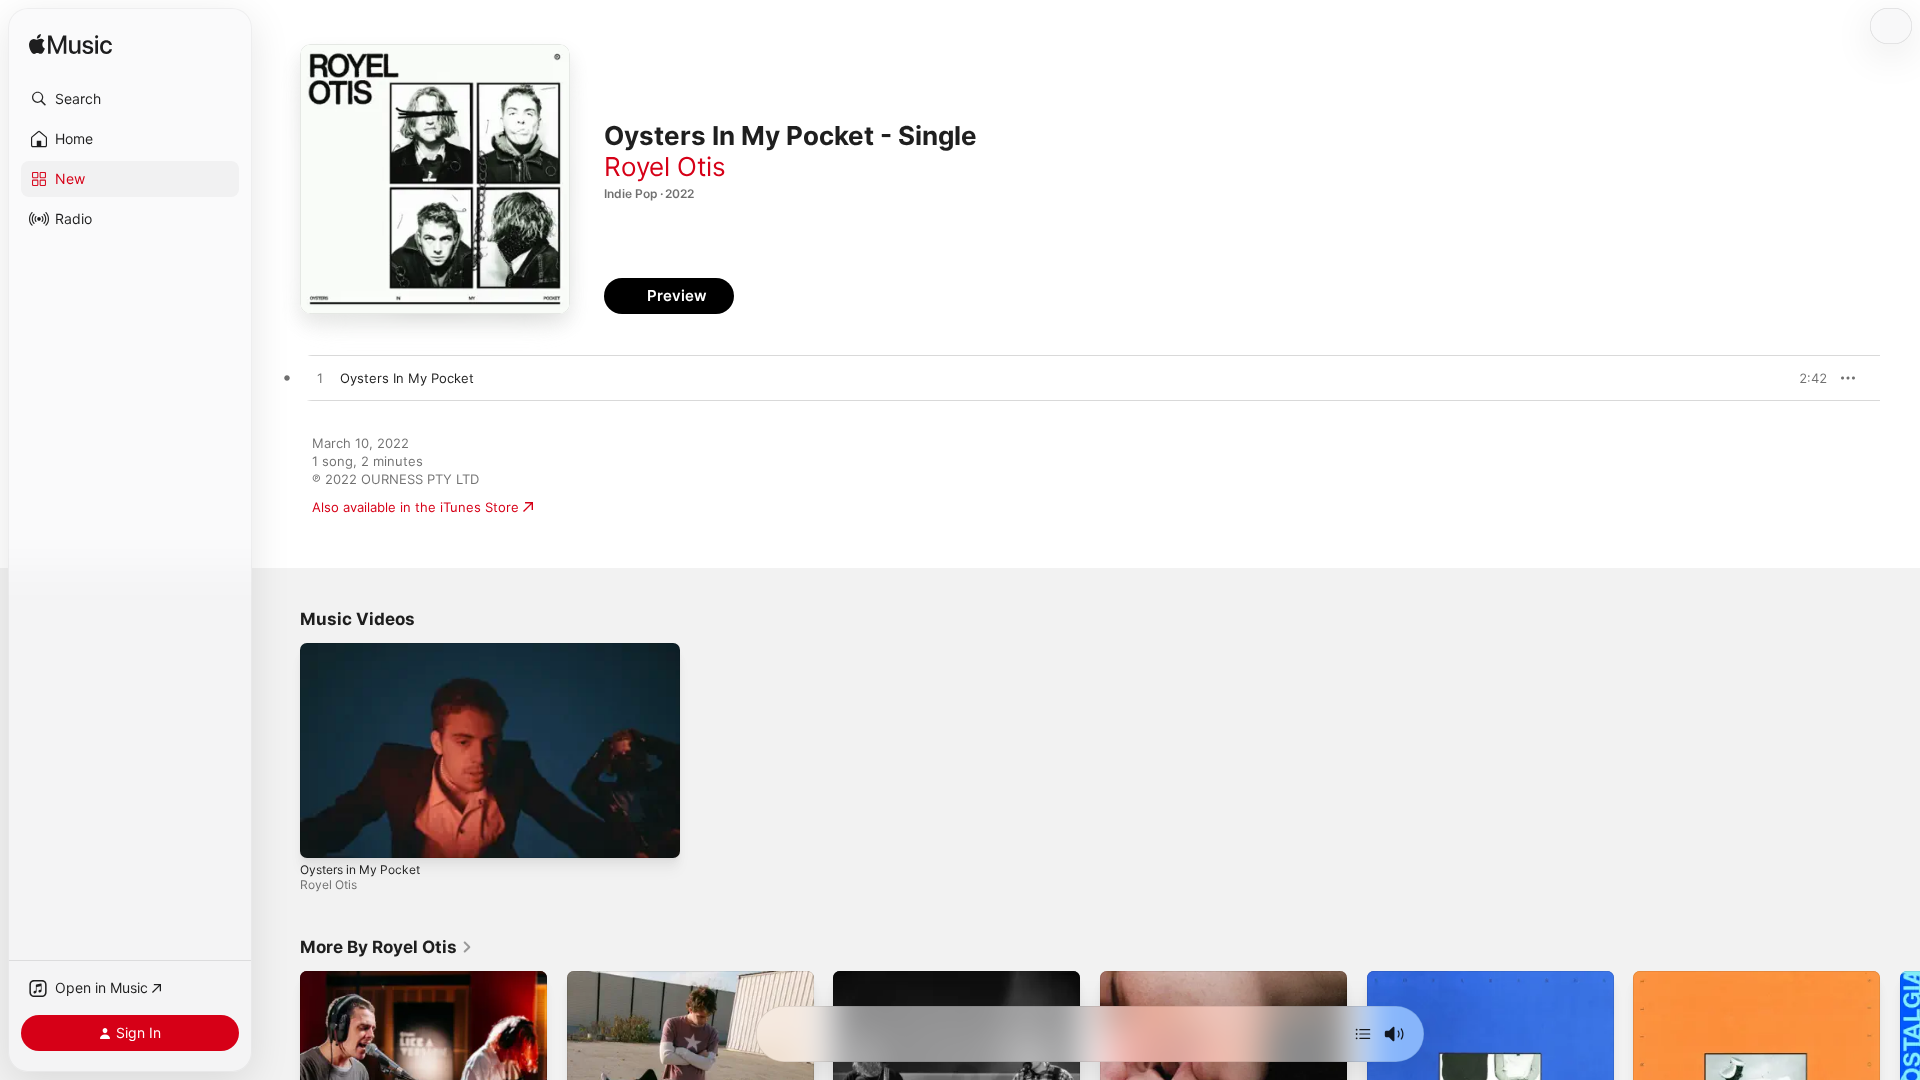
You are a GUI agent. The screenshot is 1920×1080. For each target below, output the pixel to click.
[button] (130, 99)
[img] (70, 45)
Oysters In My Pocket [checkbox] (407, 378)
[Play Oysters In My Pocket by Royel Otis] (320, 379)
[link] (386, 947)
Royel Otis (665, 166)
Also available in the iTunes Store (415, 507)
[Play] (325, 833)
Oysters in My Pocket (360, 869)
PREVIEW (1805, 378)
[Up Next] (1363, 1034)
